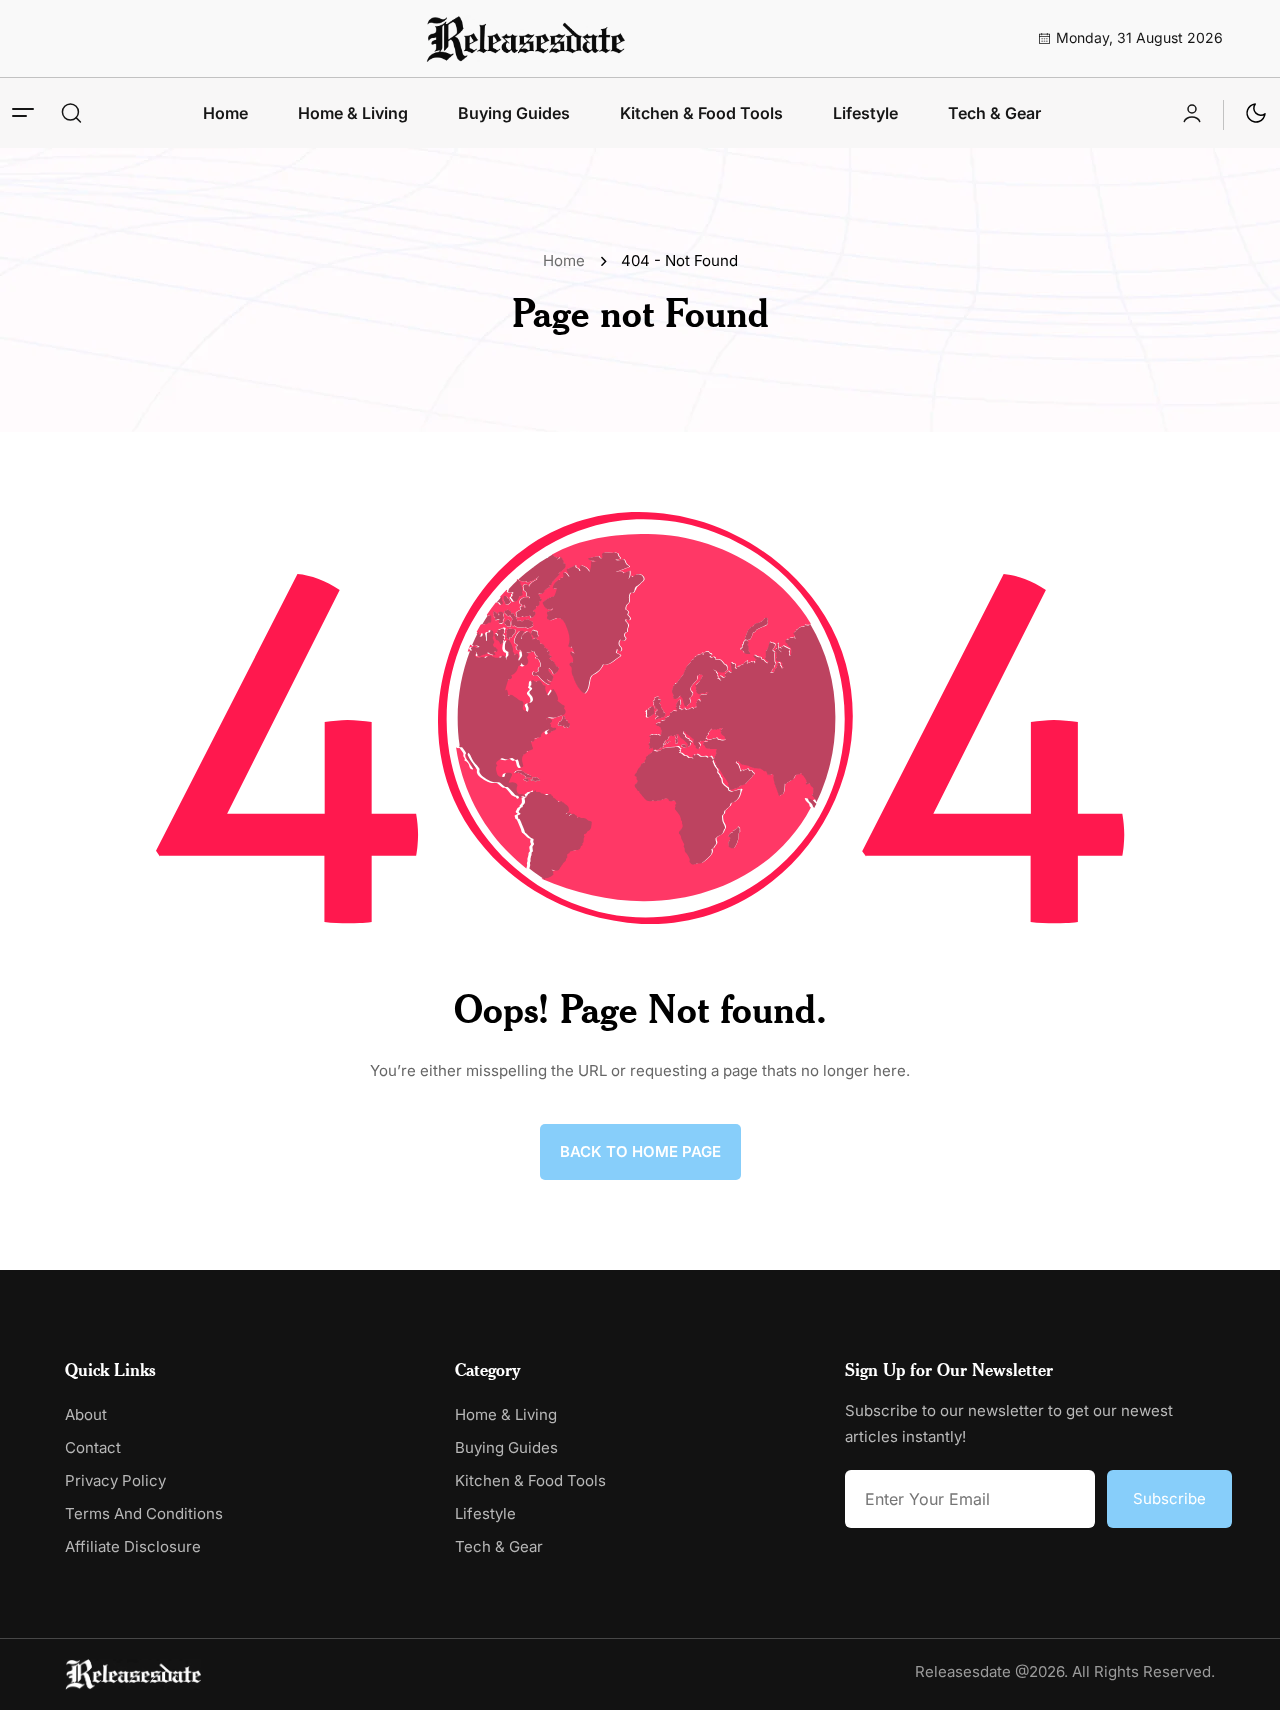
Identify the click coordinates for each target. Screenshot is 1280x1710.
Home (225, 113)
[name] (526, 38)
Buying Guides (514, 113)
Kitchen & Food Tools (701, 113)
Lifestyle (865, 113)
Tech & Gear (994, 113)
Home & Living (353, 113)
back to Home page (640, 1151)
